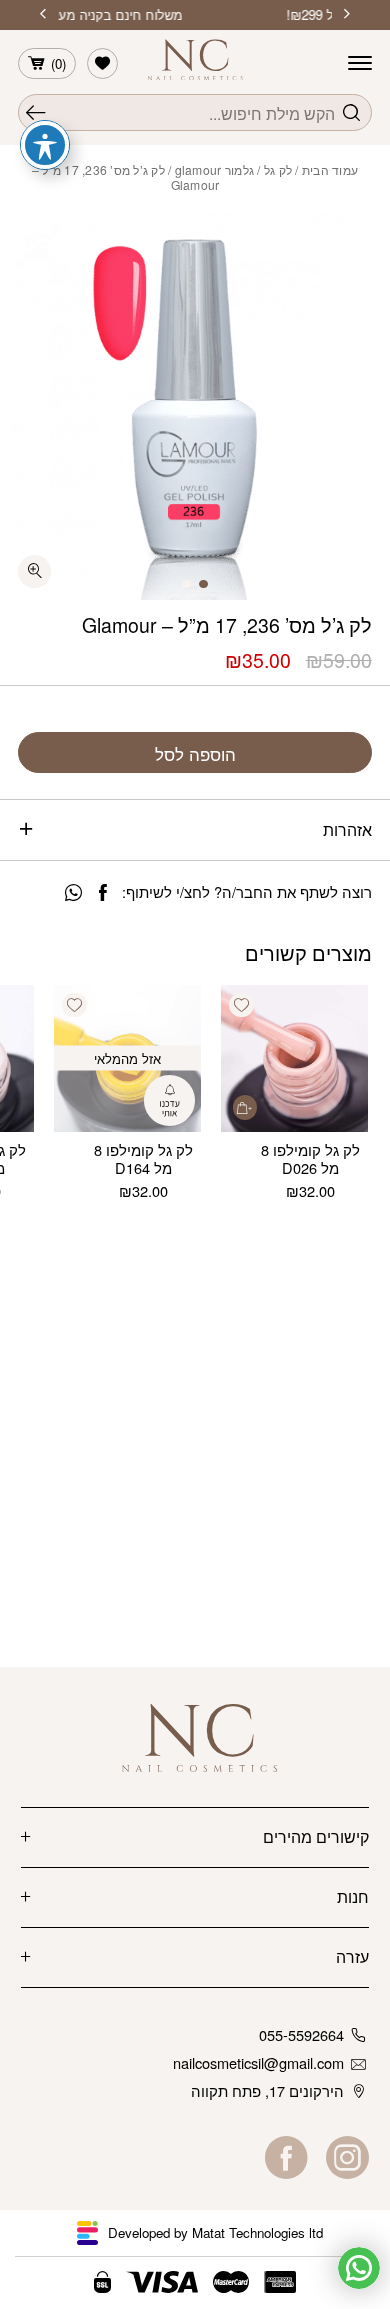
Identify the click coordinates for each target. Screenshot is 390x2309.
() (58, 63)
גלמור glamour (214, 169)
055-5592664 (301, 2034)
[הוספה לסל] (245, 1107)
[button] (241, 1005)
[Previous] (347, 15)
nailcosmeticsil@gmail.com (258, 2062)
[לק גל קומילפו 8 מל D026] (294, 1058)
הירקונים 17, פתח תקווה (267, 2090)
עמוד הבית (330, 169)
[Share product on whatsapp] (73, 892)
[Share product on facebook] (103, 892)
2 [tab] (186, 584)
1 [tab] (203, 584)
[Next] (43, 15)
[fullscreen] (34, 571)
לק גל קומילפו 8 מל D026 (310, 1158)
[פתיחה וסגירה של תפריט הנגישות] (45, 145)
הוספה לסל (195, 753)
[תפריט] (360, 63)
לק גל (278, 169)
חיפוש (36, 112)
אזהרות (347, 829)
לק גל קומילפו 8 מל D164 (143, 1158)
